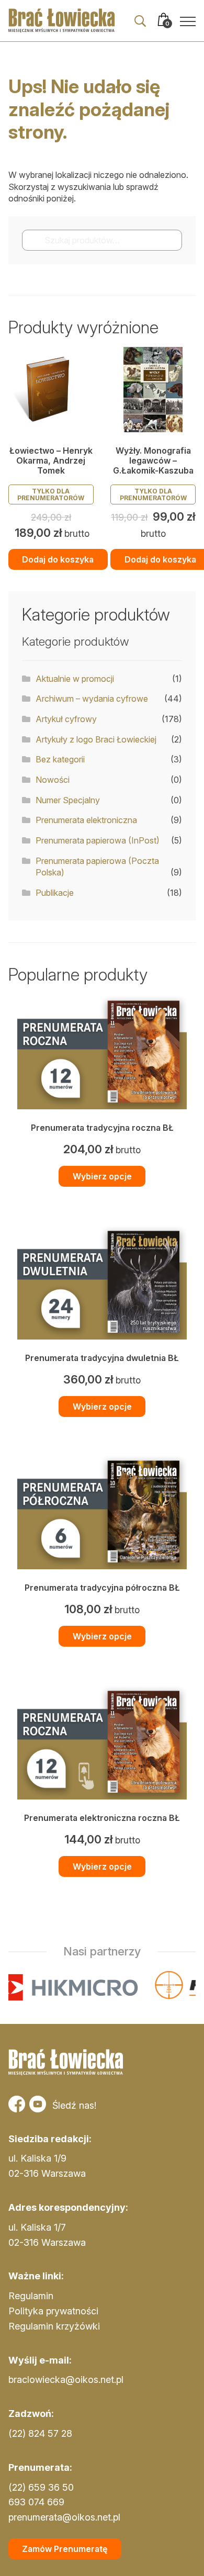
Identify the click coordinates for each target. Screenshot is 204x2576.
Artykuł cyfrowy (66, 719)
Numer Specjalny (68, 800)
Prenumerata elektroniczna (86, 820)
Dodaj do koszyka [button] (58, 559)
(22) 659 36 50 (41, 2487)
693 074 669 (36, 2502)
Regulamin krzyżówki (54, 2326)
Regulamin (31, 2296)
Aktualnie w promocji (75, 679)
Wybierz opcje (102, 1176)
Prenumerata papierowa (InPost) (98, 840)
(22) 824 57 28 (40, 2433)
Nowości (53, 780)
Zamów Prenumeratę (65, 2549)
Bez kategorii (60, 759)
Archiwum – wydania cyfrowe (92, 699)
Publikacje (55, 893)
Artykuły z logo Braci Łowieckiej (96, 739)
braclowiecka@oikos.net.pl (66, 2380)
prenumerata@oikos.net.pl (64, 2517)
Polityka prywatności (53, 2311)
